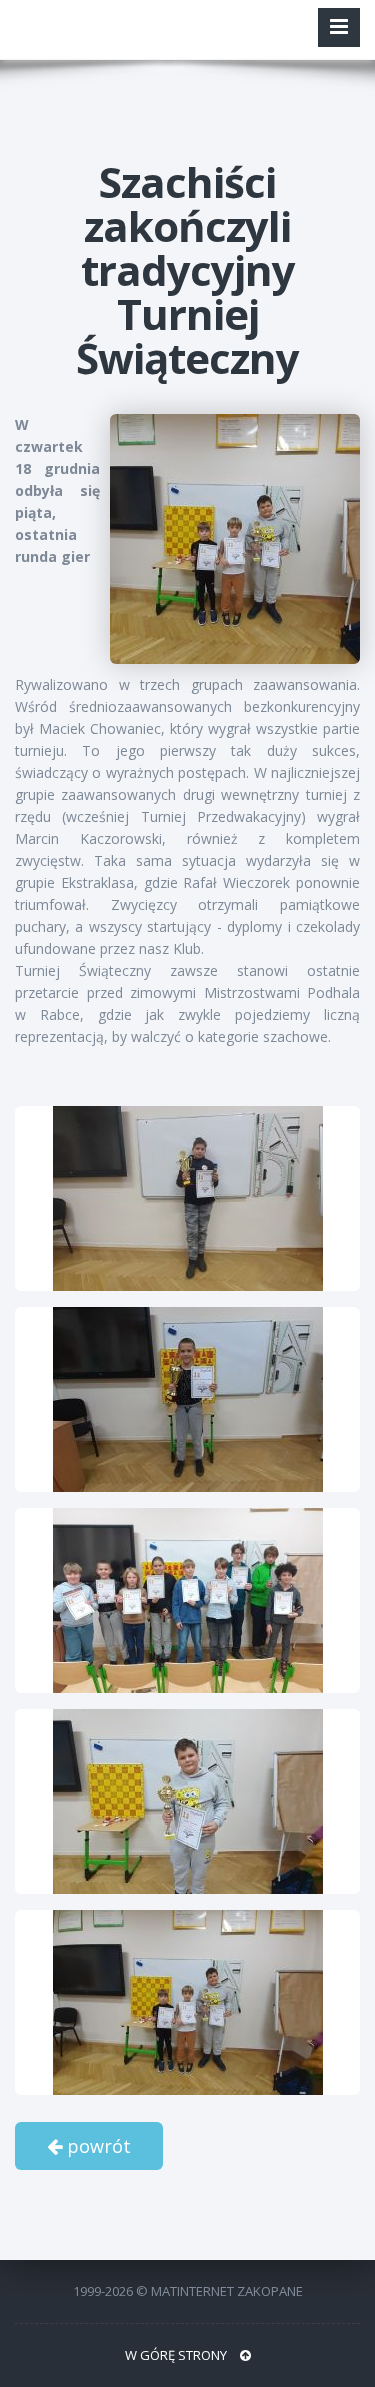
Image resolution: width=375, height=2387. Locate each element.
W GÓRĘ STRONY (177, 2355)
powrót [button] (96, 2146)
